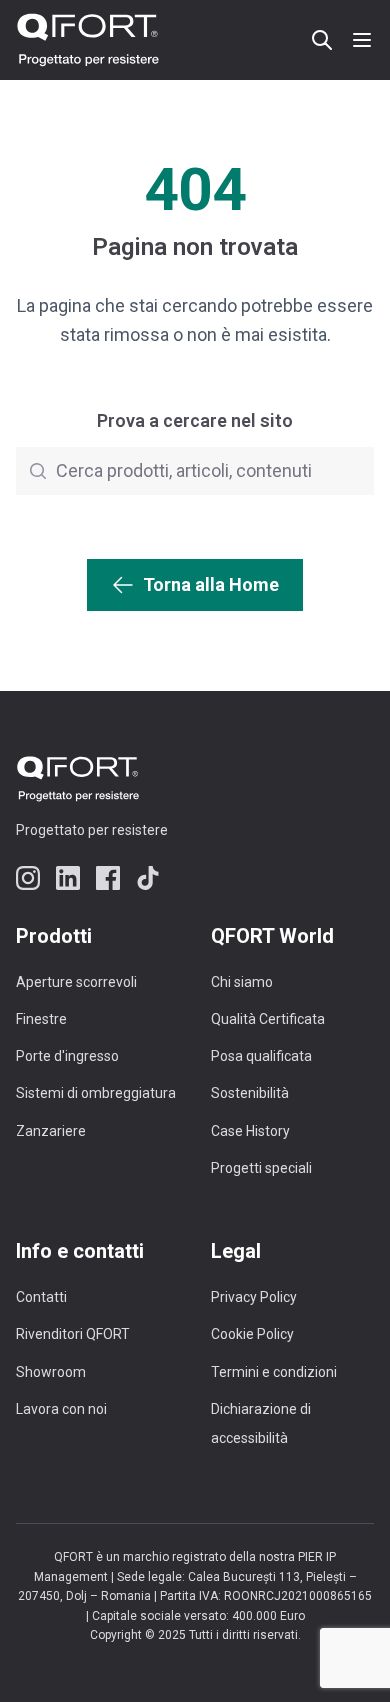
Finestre (41, 1019)
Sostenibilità (250, 1093)
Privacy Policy (254, 1297)
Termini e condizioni (274, 1372)
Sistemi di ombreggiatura (96, 1093)
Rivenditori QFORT (73, 1334)
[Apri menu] (362, 40)
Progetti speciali (261, 1168)
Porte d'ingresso (67, 1056)
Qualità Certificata (268, 1019)
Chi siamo (242, 982)
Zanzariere (51, 1131)
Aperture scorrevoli (76, 982)
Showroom (51, 1372)
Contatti (41, 1297)
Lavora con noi (61, 1409)
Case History (250, 1131)
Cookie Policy (252, 1334)
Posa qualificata (261, 1056)
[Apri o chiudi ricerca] (322, 40)
